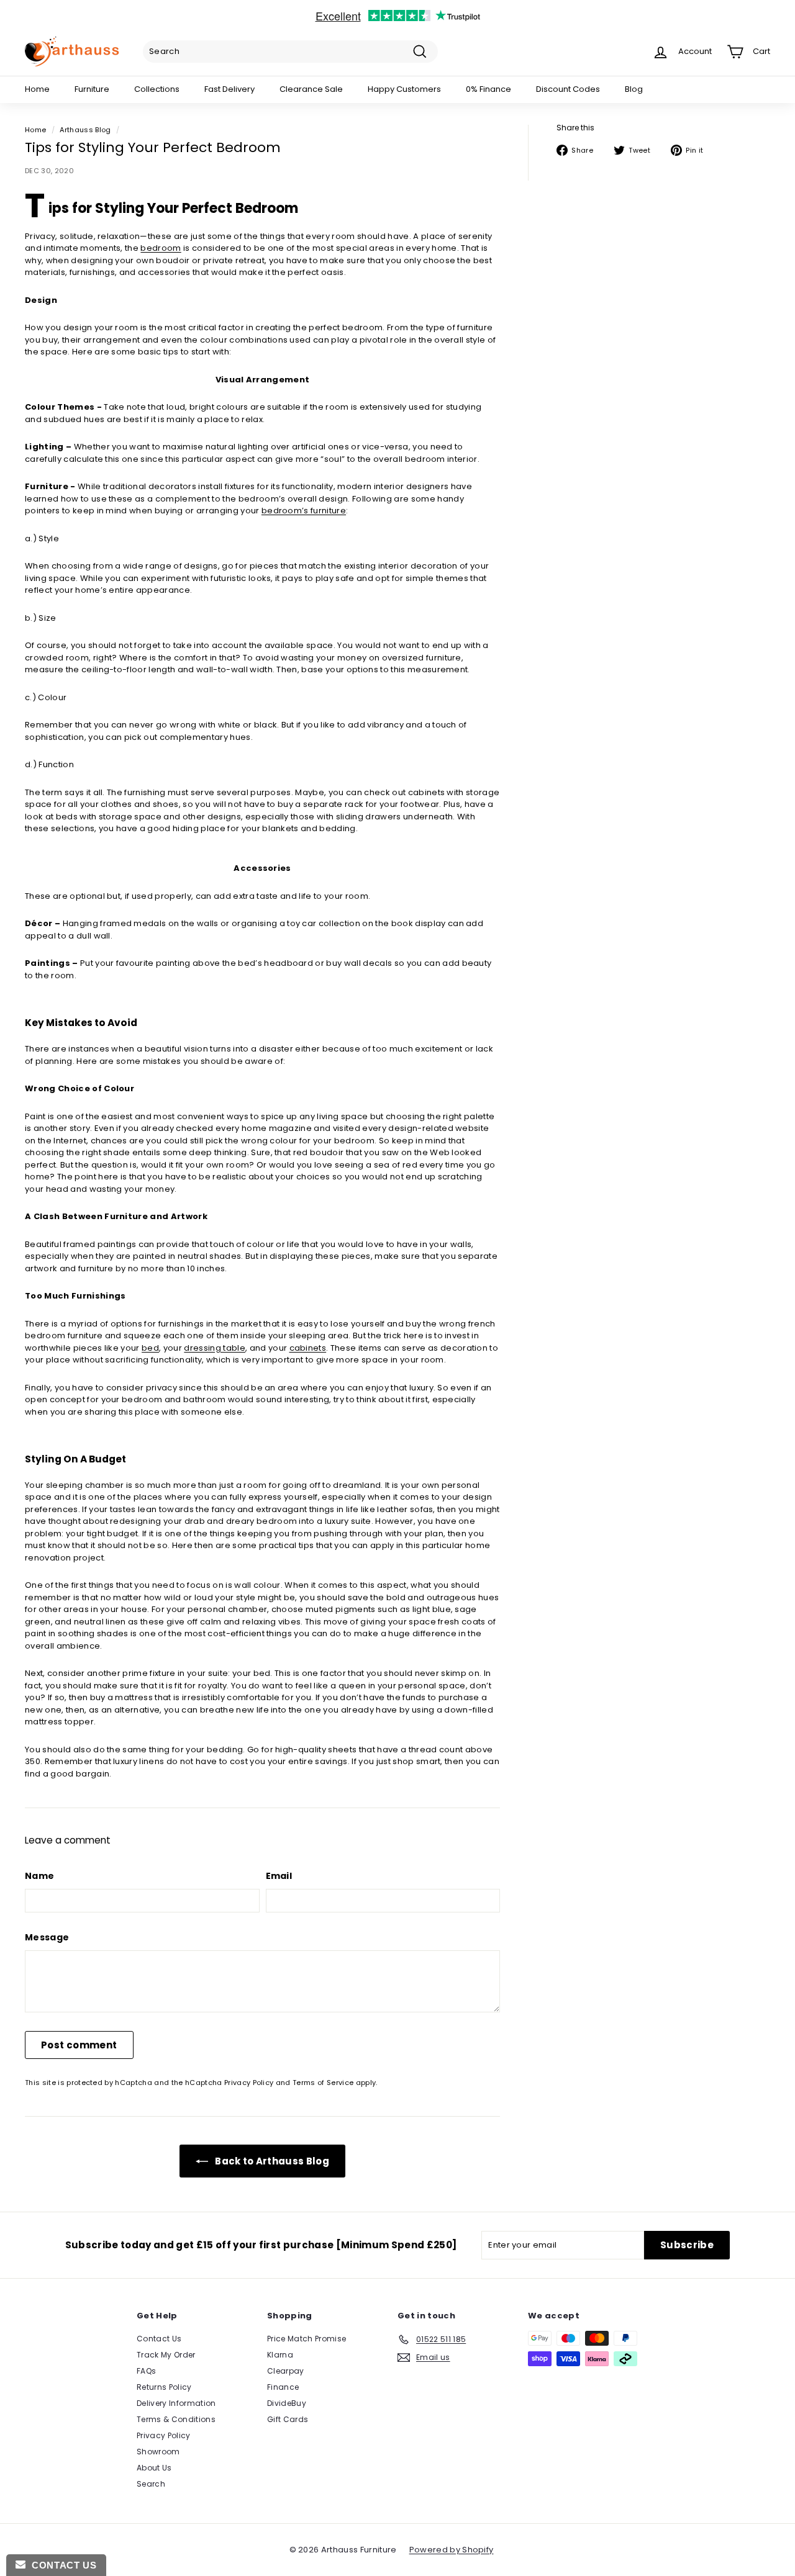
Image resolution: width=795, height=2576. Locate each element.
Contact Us (159, 2339)
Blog (634, 89)
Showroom (158, 2452)
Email (279, 1876)
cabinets (308, 1348)
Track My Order (166, 2355)
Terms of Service (323, 2083)
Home (37, 89)
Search (151, 2484)
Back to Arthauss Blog (271, 2161)
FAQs (146, 2371)
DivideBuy (287, 2403)
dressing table (215, 1348)
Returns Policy (164, 2387)
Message (47, 1937)
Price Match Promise (307, 2339)
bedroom (161, 248)
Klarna (280, 2355)
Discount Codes (568, 89)
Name (39, 1876)
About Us (154, 2468)
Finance (283, 2387)
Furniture (92, 89)
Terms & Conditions (176, 2419)
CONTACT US (61, 2565)
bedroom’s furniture (304, 511)
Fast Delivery (229, 89)
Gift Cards (288, 2419)
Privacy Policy (249, 2083)
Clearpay (286, 2371)
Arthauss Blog (85, 130)
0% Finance (488, 89)
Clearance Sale (311, 89)
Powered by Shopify (452, 2550)
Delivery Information (176, 2403)
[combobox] (290, 52)
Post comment (79, 2045)
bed (150, 1348)
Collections (157, 89)
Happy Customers (404, 89)
